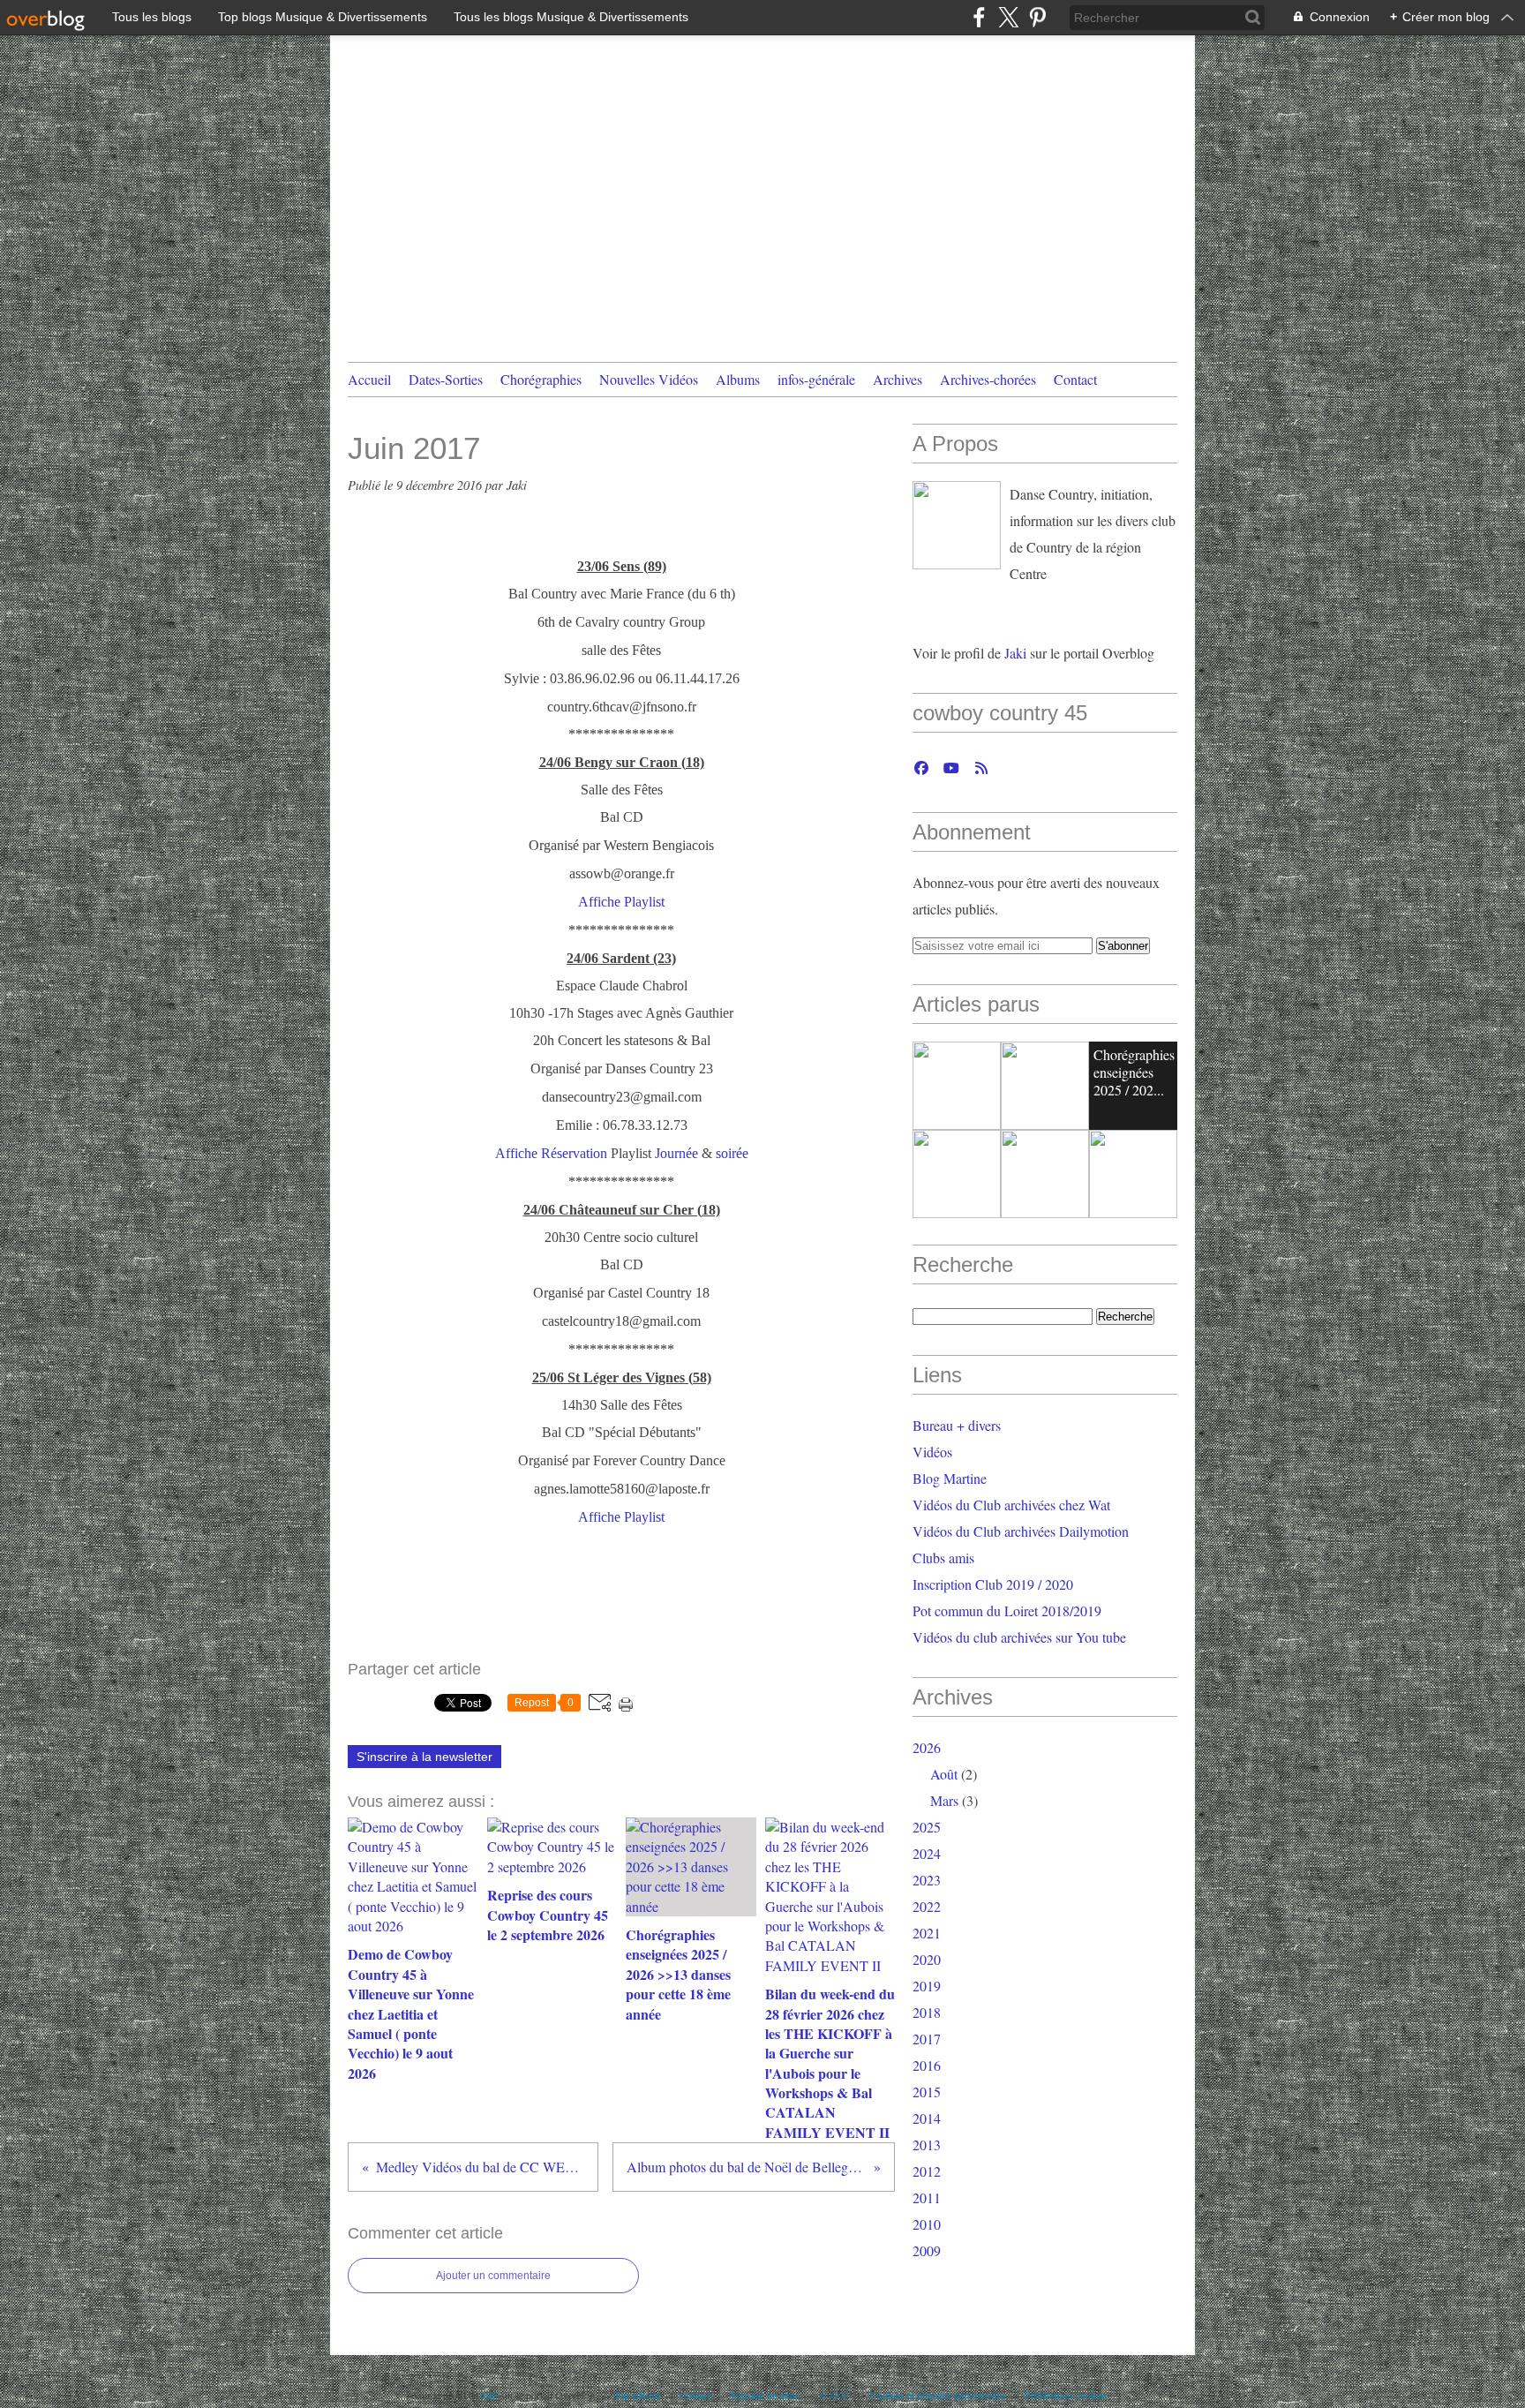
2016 (927, 2065)
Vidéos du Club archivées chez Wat (1011, 1505)
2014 (927, 2118)
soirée (732, 1153)
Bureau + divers (957, 1425)
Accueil (369, 379)
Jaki (1017, 653)
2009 (927, 2250)
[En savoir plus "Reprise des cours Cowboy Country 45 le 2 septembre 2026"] (1045, 1086)
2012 (927, 2171)
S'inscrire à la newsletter (424, 1757)
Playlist (644, 902)
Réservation (574, 1153)
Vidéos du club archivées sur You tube (1019, 1637)
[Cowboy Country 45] (957, 525)
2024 (927, 1853)
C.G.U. (836, 2395)
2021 (927, 1933)
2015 (927, 2092)
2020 (927, 1959)
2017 (927, 2039)
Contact (1075, 379)
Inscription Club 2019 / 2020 (993, 1584)
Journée (676, 1153)
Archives (898, 379)
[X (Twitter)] (1008, 17)
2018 (927, 2012)
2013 (927, 2145)
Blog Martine (950, 1478)
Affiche (599, 902)
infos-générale (816, 379)
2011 (927, 2197)
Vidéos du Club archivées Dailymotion (1021, 1531)
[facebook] (979, 17)
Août (944, 1774)
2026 (927, 1747)
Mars (944, 1800)
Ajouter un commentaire (493, 2276)
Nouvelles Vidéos (649, 379)
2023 (927, 1880)
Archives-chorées (988, 379)
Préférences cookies (1066, 2395)
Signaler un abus (766, 2395)
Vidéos (932, 1452)
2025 (927, 1827)
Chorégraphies (541, 379)
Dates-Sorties (446, 379)
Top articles (637, 2395)
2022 (927, 1906)
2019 (927, 1986)
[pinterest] (1037, 17)
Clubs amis (943, 1558)
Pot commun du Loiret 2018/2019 (1007, 1610)
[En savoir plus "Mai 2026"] (1133, 1174)
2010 (927, 2224)
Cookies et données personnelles (938, 2395)
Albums (738, 379)
